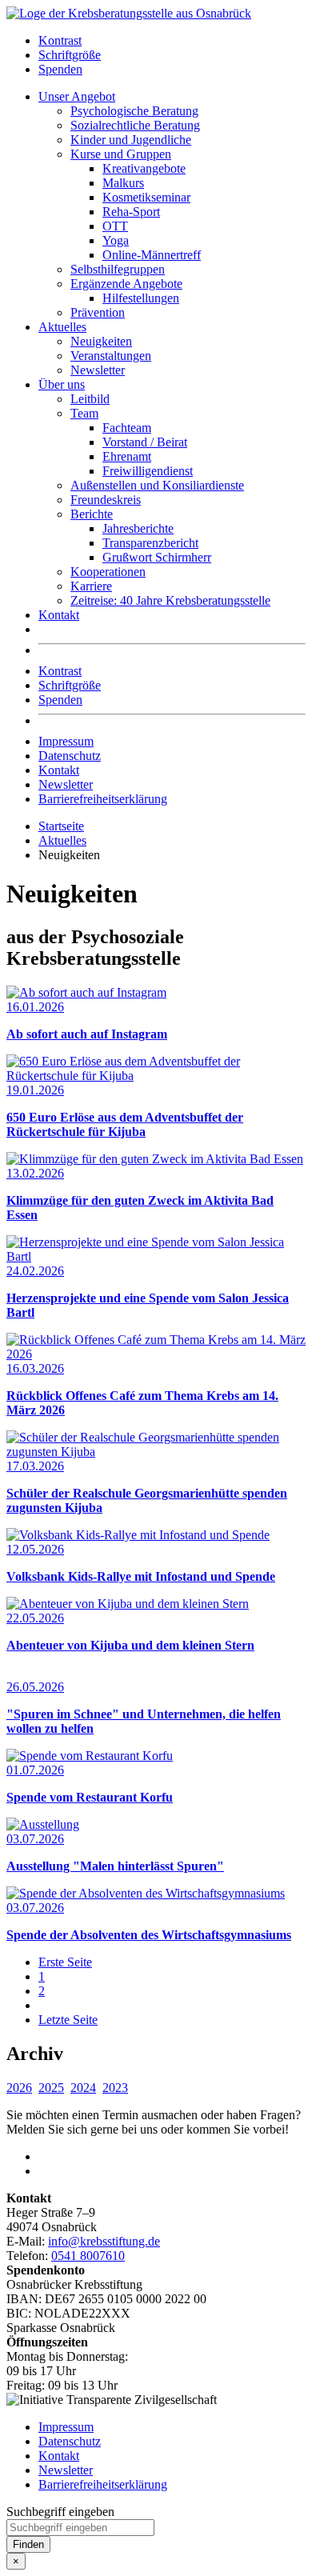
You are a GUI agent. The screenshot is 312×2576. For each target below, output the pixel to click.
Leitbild (90, 399)
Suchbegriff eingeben (60, 2512)
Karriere (91, 586)
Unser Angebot (77, 96)
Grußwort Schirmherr (157, 557)
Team (84, 413)
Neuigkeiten (101, 341)
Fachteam (127, 428)
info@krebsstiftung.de (104, 2241)
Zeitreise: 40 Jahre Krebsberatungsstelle (170, 600)
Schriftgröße (70, 55)
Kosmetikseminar (146, 197)
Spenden (60, 69)
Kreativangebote (144, 168)
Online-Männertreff (152, 255)
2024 (83, 2088)
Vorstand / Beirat (145, 442)
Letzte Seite (68, 2020)
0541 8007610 (88, 2256)
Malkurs (123, 183)
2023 (115, 2088)
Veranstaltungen (111, 356)
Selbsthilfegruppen (118, 269)
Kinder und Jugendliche (131, 140)
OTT (115, 226)
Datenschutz (70, 756)
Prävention (98, 312)
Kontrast (60, 40)
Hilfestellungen (141, 298)
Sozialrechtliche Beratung (135, 125)
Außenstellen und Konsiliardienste (157, 485)
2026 (19, 2088)
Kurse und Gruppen (121, 154)
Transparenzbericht (150, 543)
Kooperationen (108, 572)
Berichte (92, 514)
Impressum (66, 741)
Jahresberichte (138, 528)
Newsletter (98, 370)
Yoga (116, 240)
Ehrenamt (127, 456)
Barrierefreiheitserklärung (103, 799)
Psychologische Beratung (134, 111)
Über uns (62, 384)
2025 (51, 2088)
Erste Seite (65, 1962)
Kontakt (59, 615)
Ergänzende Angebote (126, 284)
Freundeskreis (106, 500)
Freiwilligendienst (148, 471)
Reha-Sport (131, 212)
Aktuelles (62, 327)
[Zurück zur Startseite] (129, 13)
